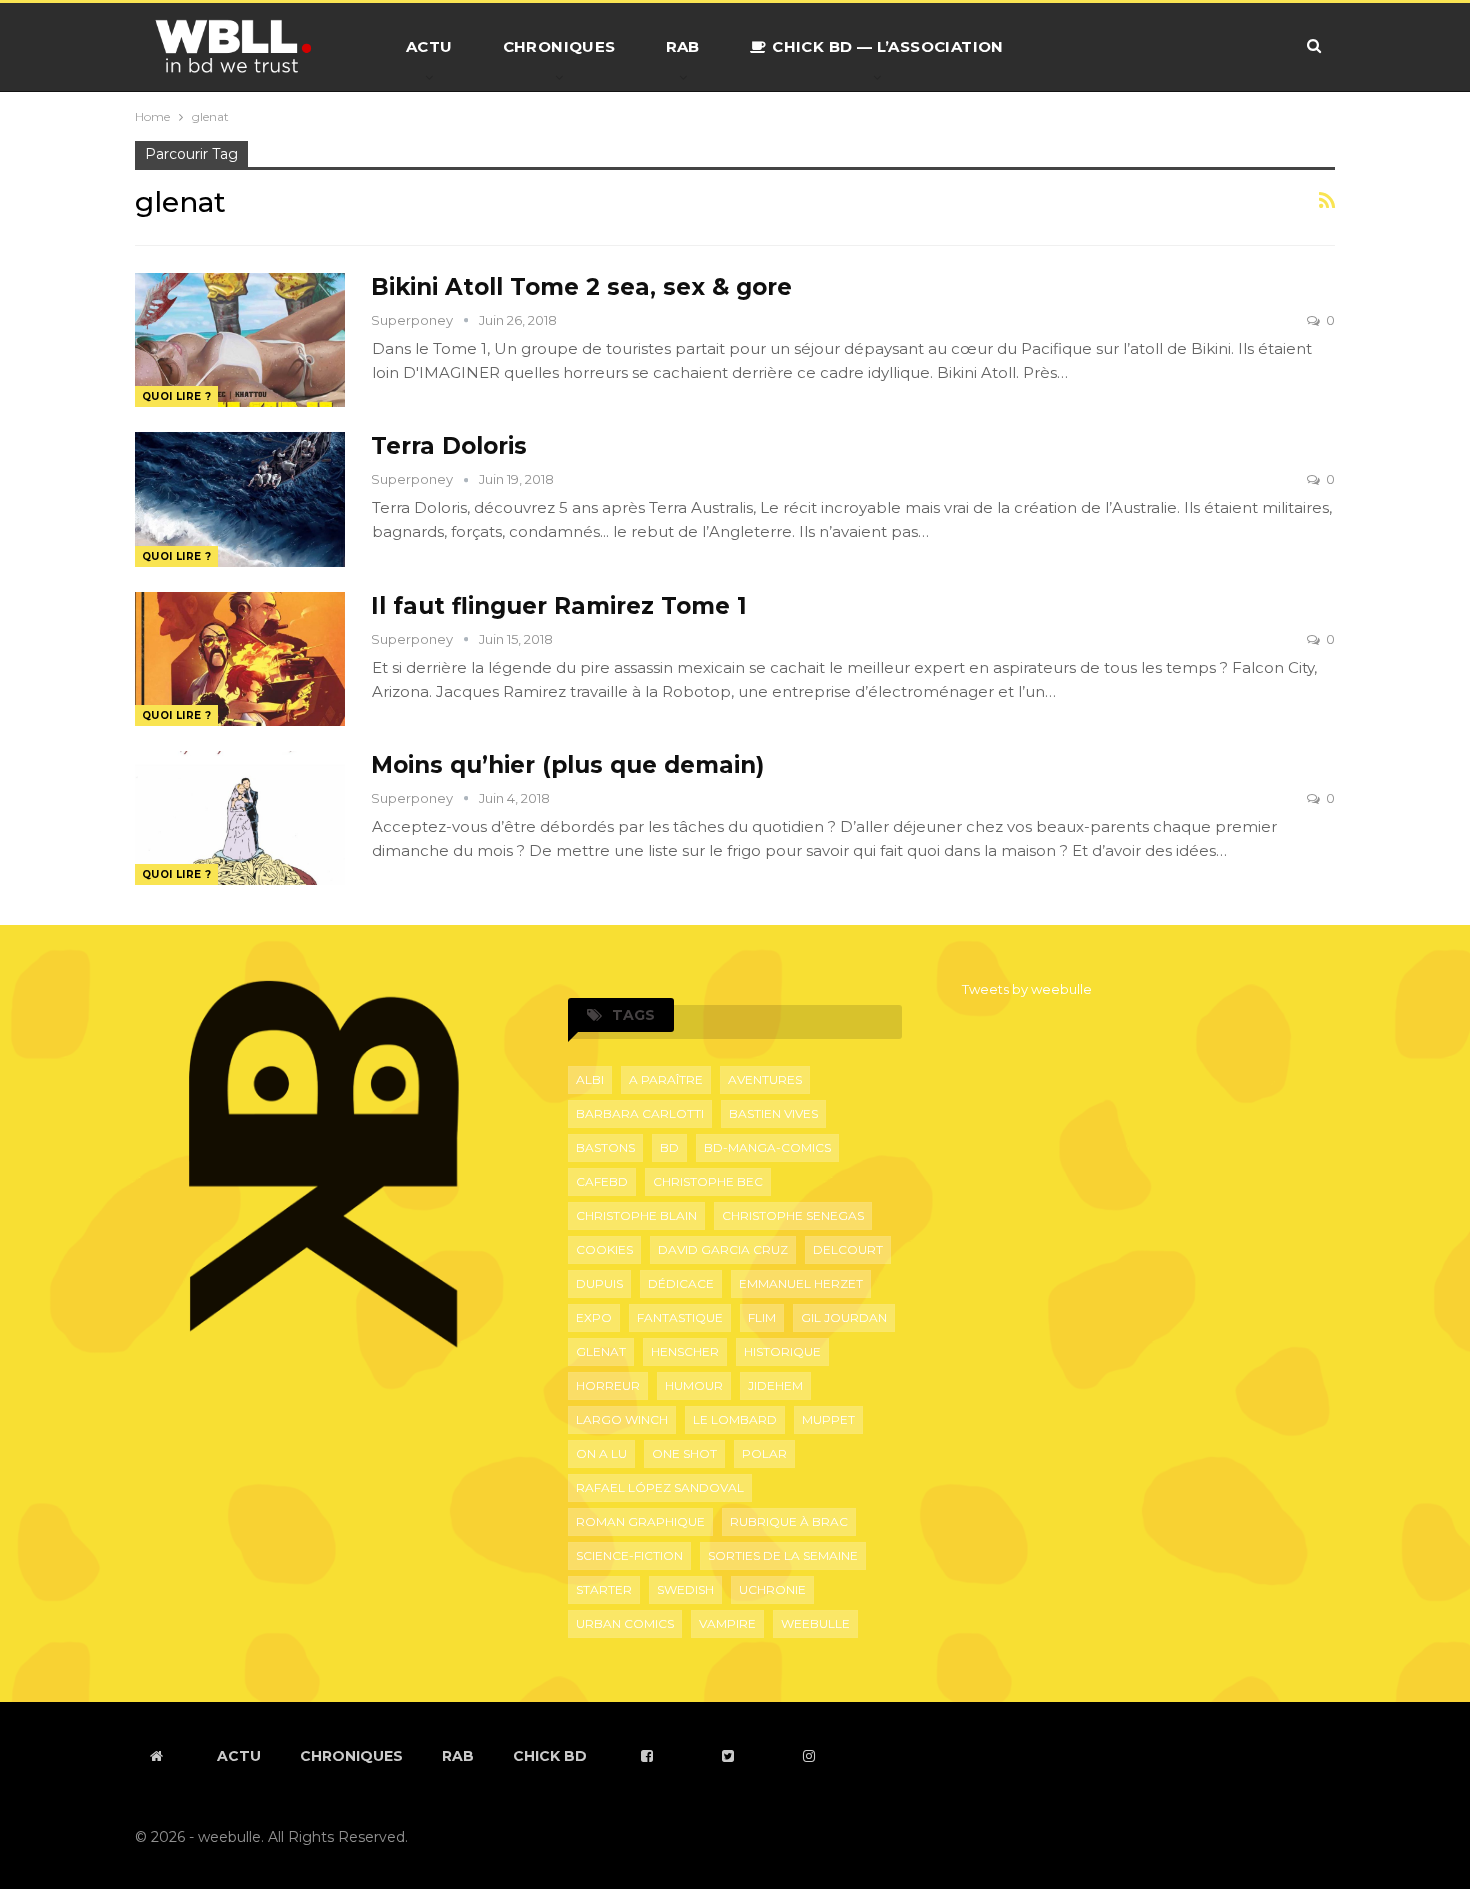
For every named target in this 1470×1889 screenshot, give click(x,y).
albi (590, 1079)
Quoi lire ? (176, 396)
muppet (828, 1419)
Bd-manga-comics (767, 1147)
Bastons (605, 1147)
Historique (782, 1351)
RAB (683, 46)
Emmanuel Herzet (801, 1283)
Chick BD (550, 1756)
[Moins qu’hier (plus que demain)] (240, 818)
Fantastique (680, 1317)
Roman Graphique (640, 1521)
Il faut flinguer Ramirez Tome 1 (559, 606)
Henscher (685, 1351)
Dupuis (599, 1283)
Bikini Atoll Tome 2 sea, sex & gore (581, 287)
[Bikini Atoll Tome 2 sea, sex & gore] (240, 340)
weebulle (815, 1623)
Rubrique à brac (789, 1521)
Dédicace (681, 1283)
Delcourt (848, 1249)
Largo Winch (622, 1419)
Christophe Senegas (793, 1215)
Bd (669, 1147)
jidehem (775, 1385)
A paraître (666, 1079)
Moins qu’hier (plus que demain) (567, 765)
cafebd (602, 1181)
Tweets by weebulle (1027, 989)
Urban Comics (625, 1623)
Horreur (608, 1385)
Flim (762, 1317)
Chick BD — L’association (888, 46)
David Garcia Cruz (723, 1249)
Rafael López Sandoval (660, 1487)
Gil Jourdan (844, 1317)
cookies (604, 1249)
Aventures (765, 1079)
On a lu (601, 1453)
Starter (604, 1589)
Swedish (685, 1589)
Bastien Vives (773, 1113)
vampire (727, 1623)
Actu (429, 46)
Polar (764, 1453)
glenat (601, 1351)
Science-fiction (629, 1555)
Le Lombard (735, 1419)
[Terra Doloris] (240, 499)
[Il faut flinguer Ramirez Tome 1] (240, 659)
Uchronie (772, 1589)
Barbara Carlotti (640, 1113)
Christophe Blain (636, 1215)
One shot (684, 1453)
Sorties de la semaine (783, 1555)
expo (594, 1317)
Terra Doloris (449, 446)
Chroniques (559, 46)
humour (694, 1385)
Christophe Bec (708, 1181)
